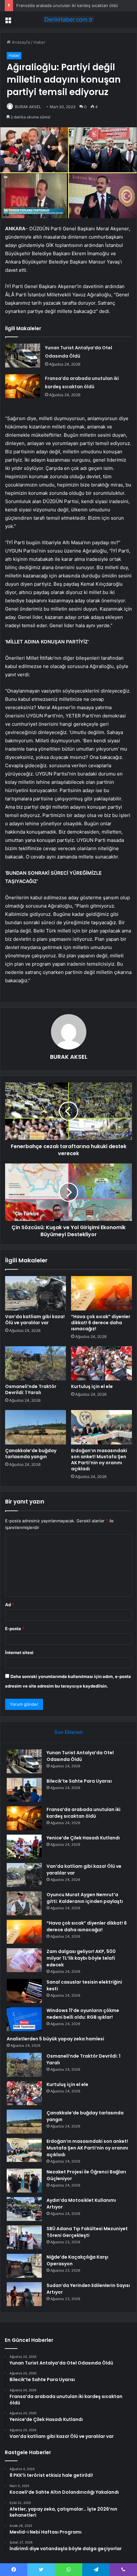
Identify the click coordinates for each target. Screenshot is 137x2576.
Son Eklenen (69, 1732)
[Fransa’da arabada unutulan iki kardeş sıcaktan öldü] (23, 386)
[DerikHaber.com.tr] (68, 19)
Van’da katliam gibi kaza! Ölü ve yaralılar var (35, 1320)
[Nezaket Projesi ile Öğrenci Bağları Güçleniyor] (24, 2181)
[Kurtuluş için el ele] (101, 1363)
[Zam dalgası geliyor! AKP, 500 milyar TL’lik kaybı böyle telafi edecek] (24, 1960)
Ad (10, 1605)
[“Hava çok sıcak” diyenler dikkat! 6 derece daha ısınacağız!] (101, 1293)
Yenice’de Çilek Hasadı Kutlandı (83, 1838)
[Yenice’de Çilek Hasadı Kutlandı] (24, 1847)
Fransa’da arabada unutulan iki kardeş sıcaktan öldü (67, 5)
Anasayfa (20, 42)
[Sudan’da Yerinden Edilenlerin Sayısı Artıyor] (24, 2294)
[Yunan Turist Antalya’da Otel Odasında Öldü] (23, 356)
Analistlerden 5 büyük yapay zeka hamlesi (55, 2039)
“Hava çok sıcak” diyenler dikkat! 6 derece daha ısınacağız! (101, 1323)
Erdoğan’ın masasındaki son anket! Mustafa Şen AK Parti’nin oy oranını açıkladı (99, 1460)
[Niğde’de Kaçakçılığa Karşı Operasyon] (24, 2266)
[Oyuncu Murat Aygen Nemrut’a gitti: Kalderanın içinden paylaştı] (24, 1903)
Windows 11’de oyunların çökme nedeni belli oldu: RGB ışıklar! (83, 2014)
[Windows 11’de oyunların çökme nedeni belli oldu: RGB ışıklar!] (24, 2019)
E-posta (15, 1629)
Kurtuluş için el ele (92, 1386)
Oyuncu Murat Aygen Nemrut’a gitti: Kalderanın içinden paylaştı (85, 1898)
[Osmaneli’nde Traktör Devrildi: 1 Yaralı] (36, 1363)
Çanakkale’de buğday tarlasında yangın (31, 1454)
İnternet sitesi (19, 1652)
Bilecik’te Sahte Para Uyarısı (79, 1781)
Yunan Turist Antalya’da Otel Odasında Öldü (80, 1756)
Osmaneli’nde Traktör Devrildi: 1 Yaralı (31, 1389)
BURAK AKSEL (28, 107)
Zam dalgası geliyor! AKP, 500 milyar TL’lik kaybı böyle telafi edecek (81, 1958)
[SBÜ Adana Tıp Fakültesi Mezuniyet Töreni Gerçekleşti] (24, 2237)
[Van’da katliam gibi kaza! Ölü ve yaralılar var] (36, 1293)
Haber (40, 42)
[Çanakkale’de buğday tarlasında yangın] (36, 1427)
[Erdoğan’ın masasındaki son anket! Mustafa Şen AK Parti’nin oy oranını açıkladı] (101, 1427)
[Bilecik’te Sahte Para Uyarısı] (24, 1790)
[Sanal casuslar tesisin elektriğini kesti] (24, 1991)
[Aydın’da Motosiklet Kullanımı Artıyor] (24, 2209)
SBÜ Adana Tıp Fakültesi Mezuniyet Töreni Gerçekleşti (87, 2232)
